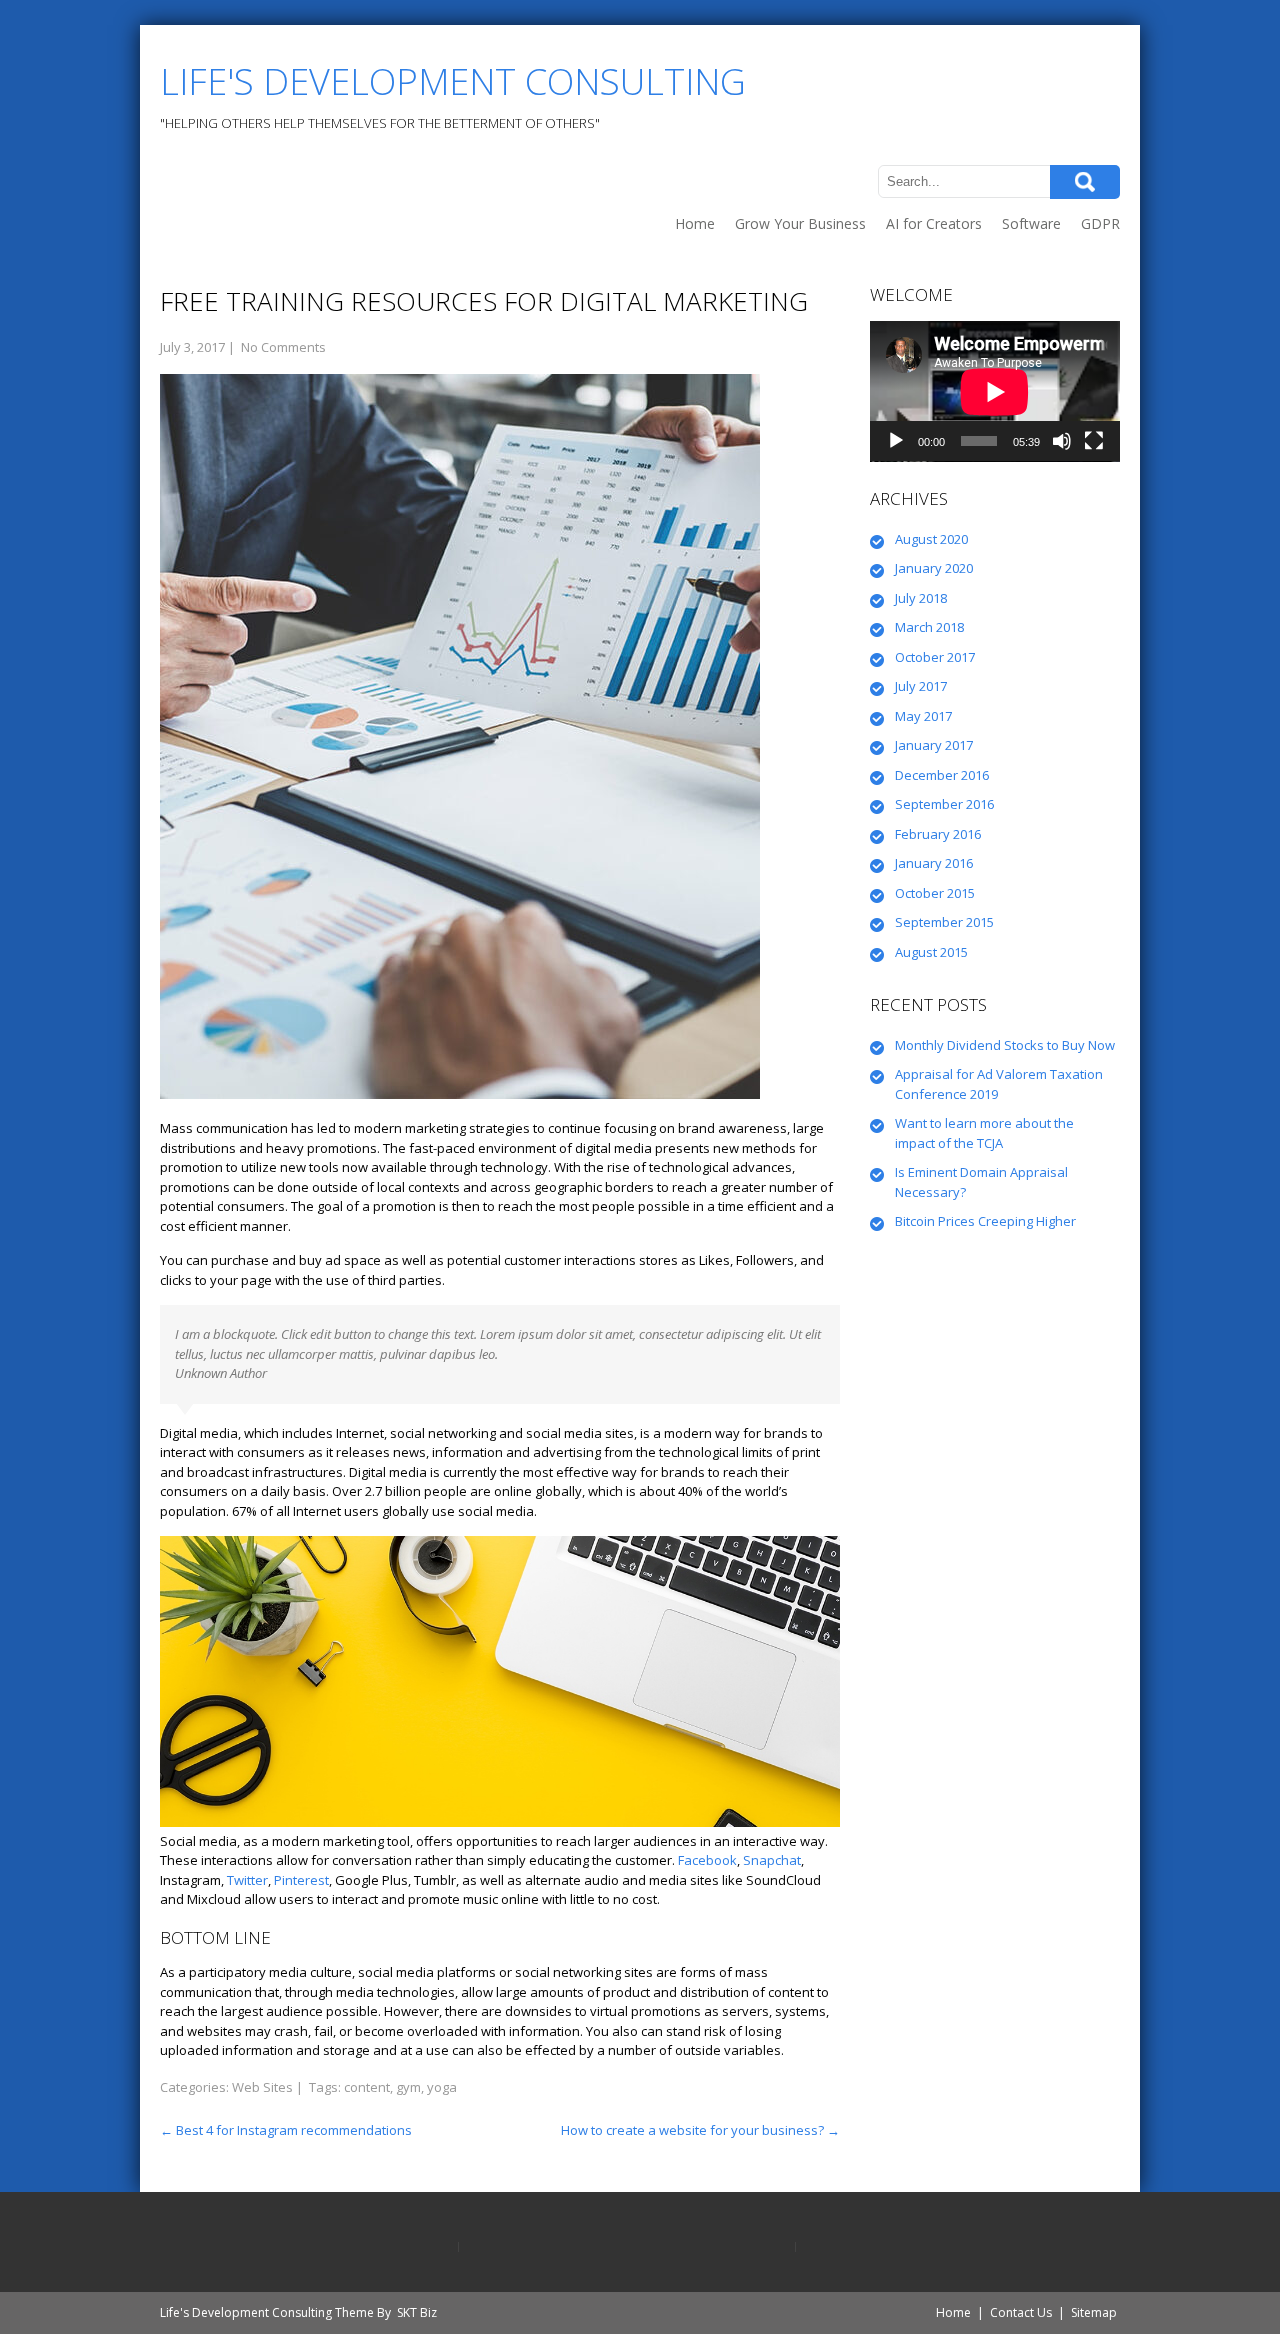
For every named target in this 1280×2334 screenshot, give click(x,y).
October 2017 (935, 657)
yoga (442, 2087)
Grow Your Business (800, 223)
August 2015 (931, 952)
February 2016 (938, 834)
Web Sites (262, 2087)
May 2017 (923, 716)
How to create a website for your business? (700, 2130)
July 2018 (921, 598)
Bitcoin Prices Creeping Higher (985, 1221)
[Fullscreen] (1094, 441)
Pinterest (301, 1880)
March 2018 (929, 627)
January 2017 (934, 745)
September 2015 (944, 922)
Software (1031, 223)
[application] (995, 391)
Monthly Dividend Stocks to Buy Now (1005, 1045)
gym (408, 2087)
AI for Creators (934, 223)
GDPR (1100, 223)
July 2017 (921, 686)
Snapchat (772, 1860)
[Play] (896, 441)
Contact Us (1021, 2312)
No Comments (283, 347)
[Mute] (1062, 441)
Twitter (247, 1880)
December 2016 (942, 775)
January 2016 (934, 863)
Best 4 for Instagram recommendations (286, 2130)
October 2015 (935, 893)
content (367, 2087)
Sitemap (1094, 2312)
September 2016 (944, 804)
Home (695, 223)
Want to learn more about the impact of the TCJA (984, 1133)
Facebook (707, 1860)
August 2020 (931, 539)
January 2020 (934, 568)
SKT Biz (417, 2312)
